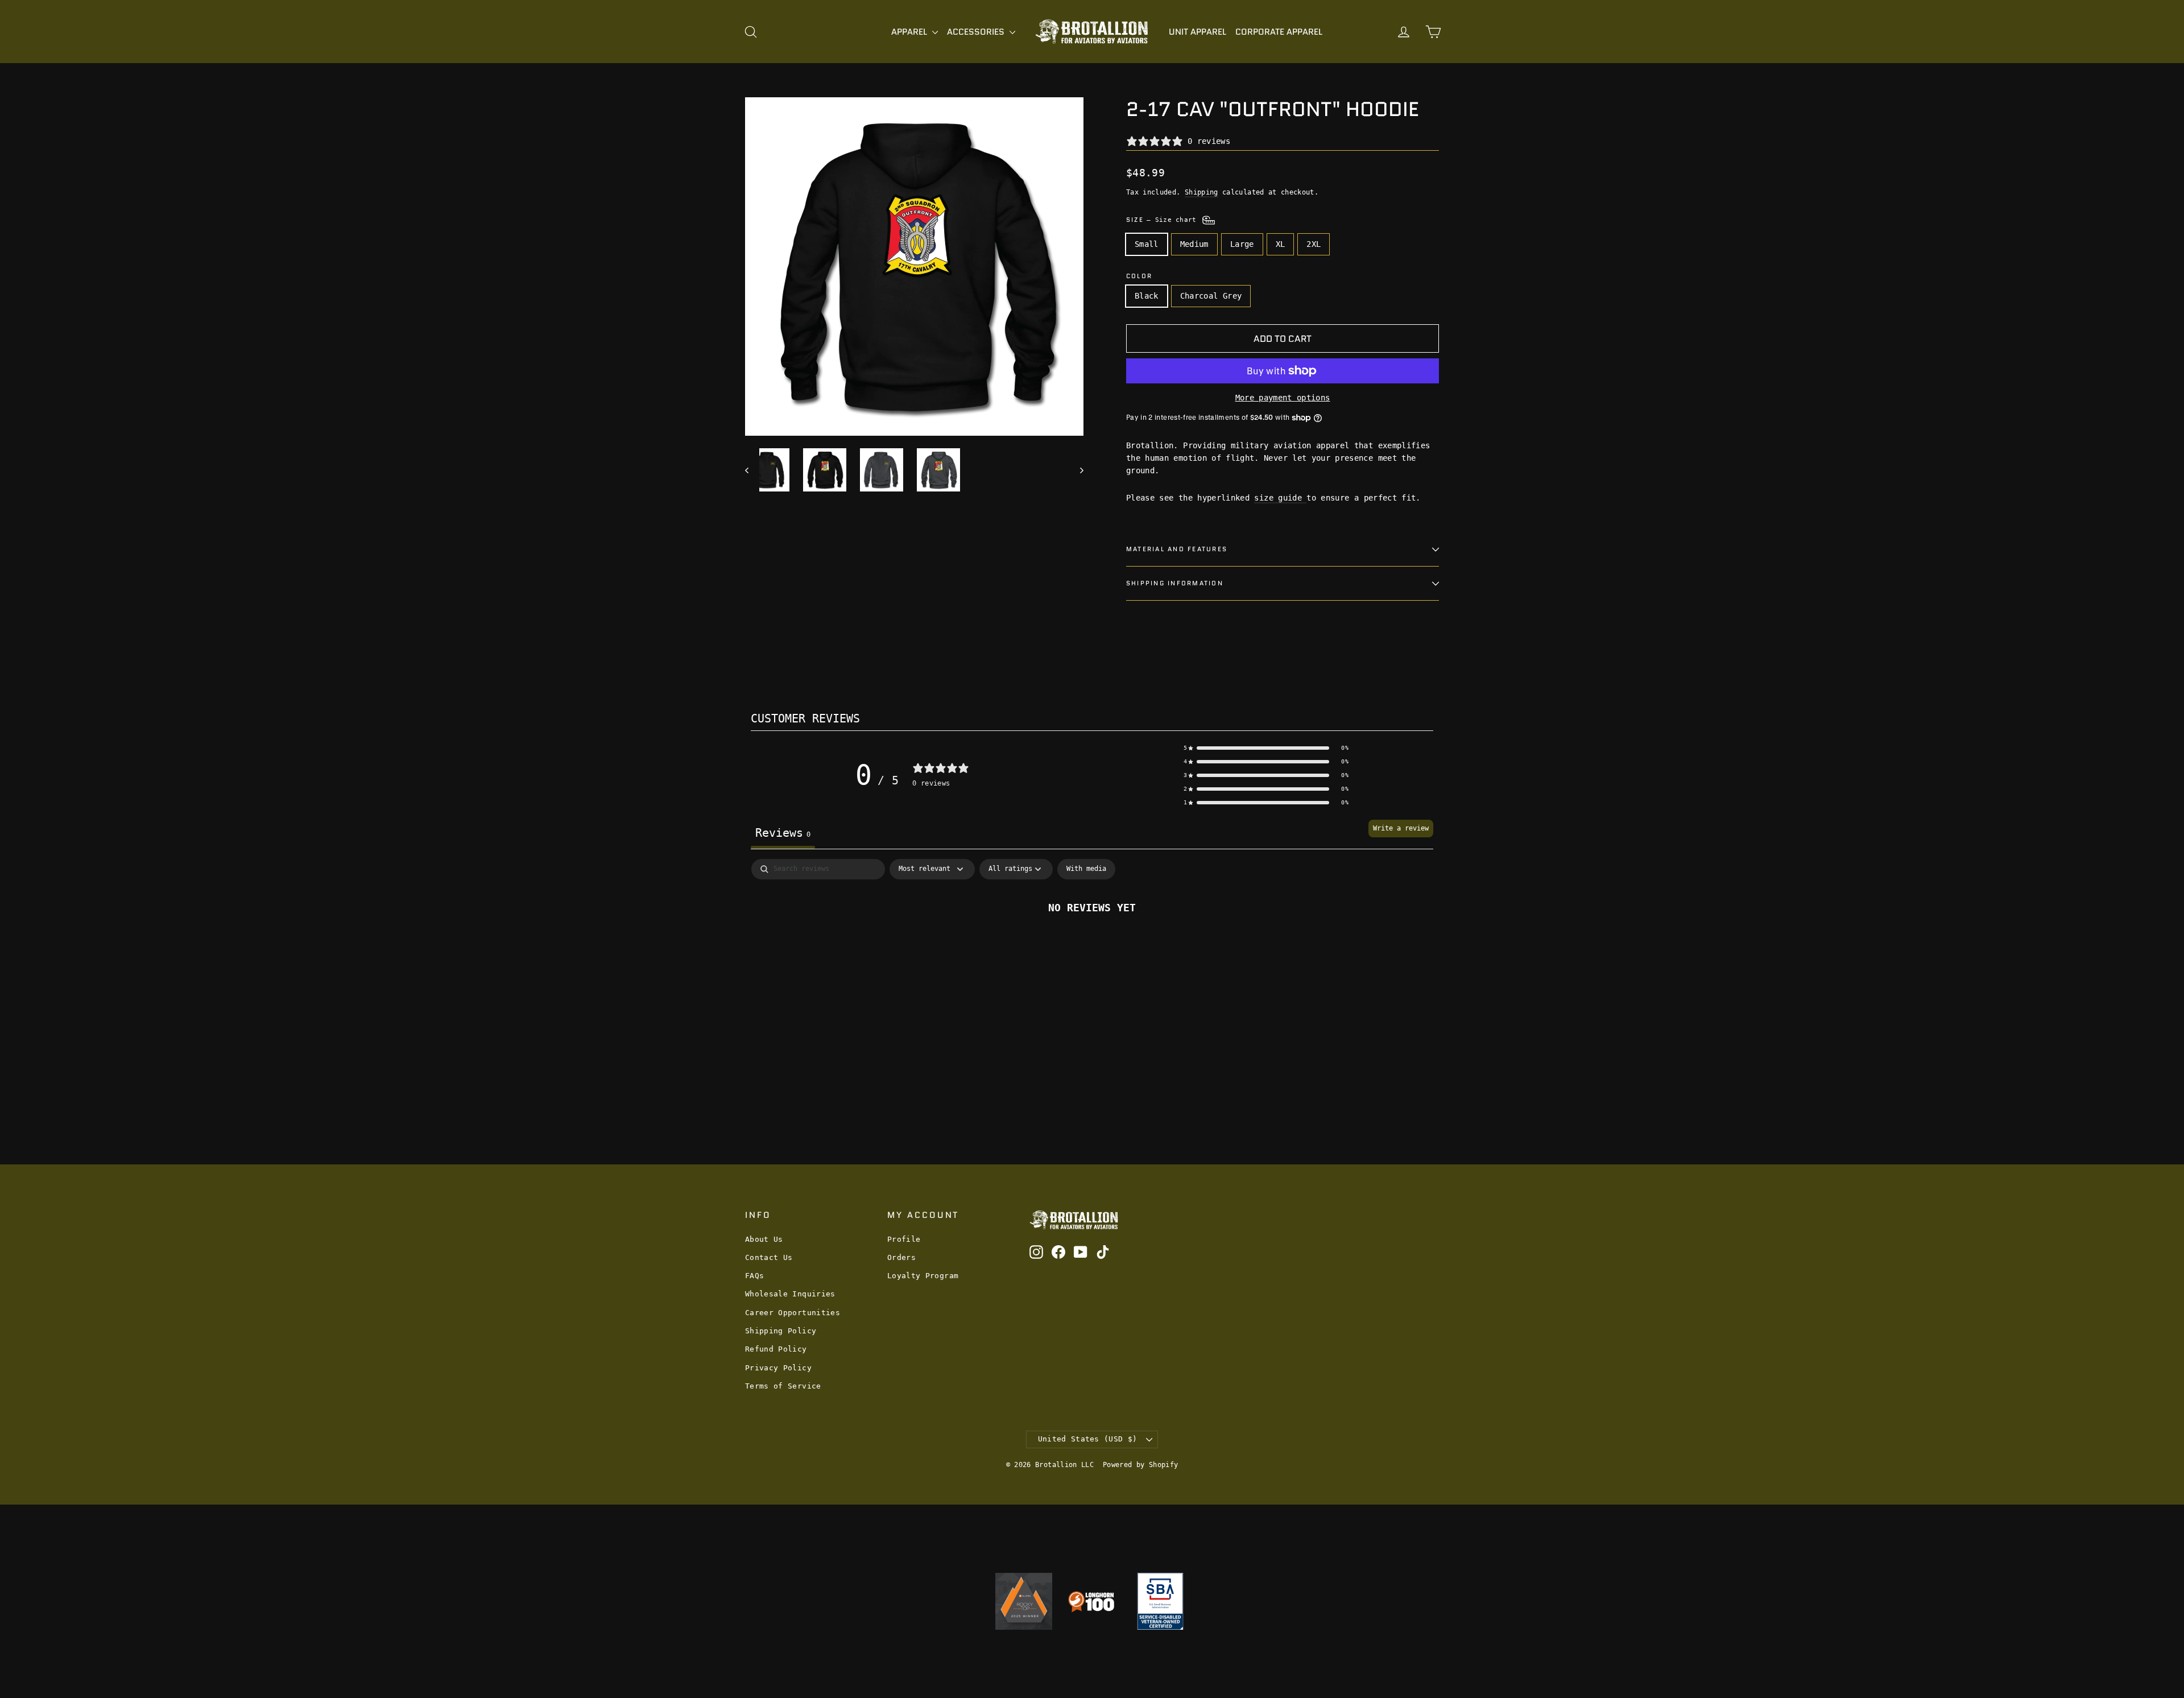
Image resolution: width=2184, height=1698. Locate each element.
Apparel (910, 32)
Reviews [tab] (783, 833)
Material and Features (1177, 549)
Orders (901, 1257)
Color (1139, 276)
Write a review (1401, 828)
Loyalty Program (923, 1276)
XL (1281, 244)
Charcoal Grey (1211, 296)
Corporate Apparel (1279, 32)
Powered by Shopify (1140, 1465)
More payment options (1283, 398)
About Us (764, 1239)
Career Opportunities (793, 1313)
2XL (1314, 244)
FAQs (754, 1276)
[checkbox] (1086, 869)
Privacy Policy (778, 1368)
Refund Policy (776, 1349)
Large (1242, 244)
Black (1147, 296)
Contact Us (769, 1257)
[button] (1266, 748)
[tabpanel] (1092, 945)
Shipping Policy (781, 1331)
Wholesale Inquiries (790, 1294)
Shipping (1201, 192)
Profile (904, 1239)
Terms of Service (783, 1386)
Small (1147, 244)
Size (1163, 220)
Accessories (977, 32)
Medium (1194, 244)
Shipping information (1175, 583)
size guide (1280, 498)
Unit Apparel (1198, 32)
